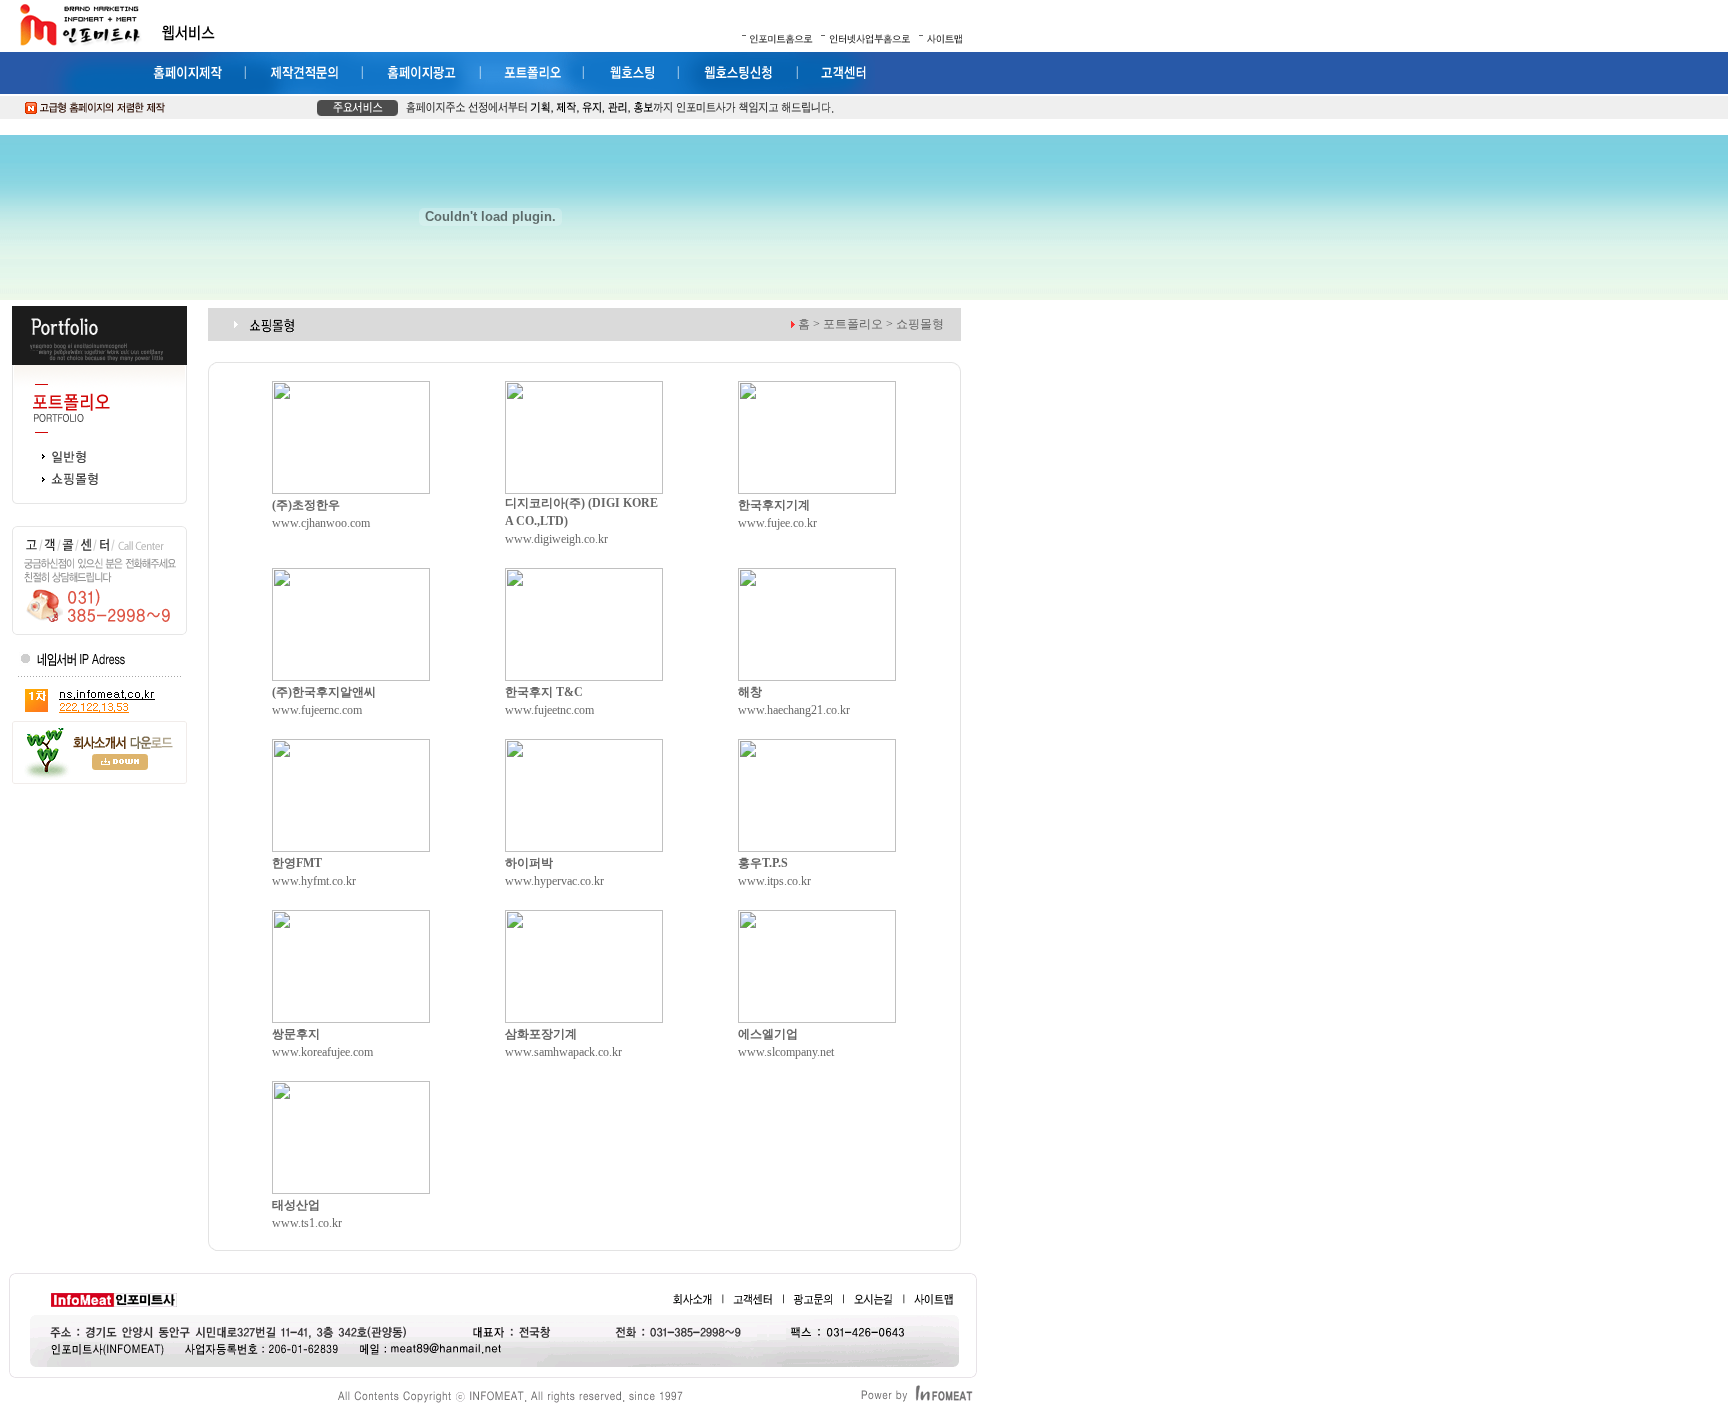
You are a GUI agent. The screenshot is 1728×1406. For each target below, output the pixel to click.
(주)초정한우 (306, 505)
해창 (750, 692)
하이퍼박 (529, 863)
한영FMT (297, 863)
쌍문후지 (296, 1034)
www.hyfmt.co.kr (314, 881)
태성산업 (296, 1205)
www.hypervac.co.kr (554, 881)
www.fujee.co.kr (777, 523)
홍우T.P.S (763, 863)
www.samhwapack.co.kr (563, 1052)
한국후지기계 (774, 505)
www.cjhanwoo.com (321, 523)
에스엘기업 (768, 1034)
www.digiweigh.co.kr (556, 539)
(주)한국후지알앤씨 (324, 692)
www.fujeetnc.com (549, 710)
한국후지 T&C (544, 692)
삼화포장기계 (541, 1034)
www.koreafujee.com (322, 1052)
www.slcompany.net (786, 1052)
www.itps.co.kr (774, 881)
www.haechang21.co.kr (794, 710)
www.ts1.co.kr (307, 1223)
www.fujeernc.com (317, 710)
